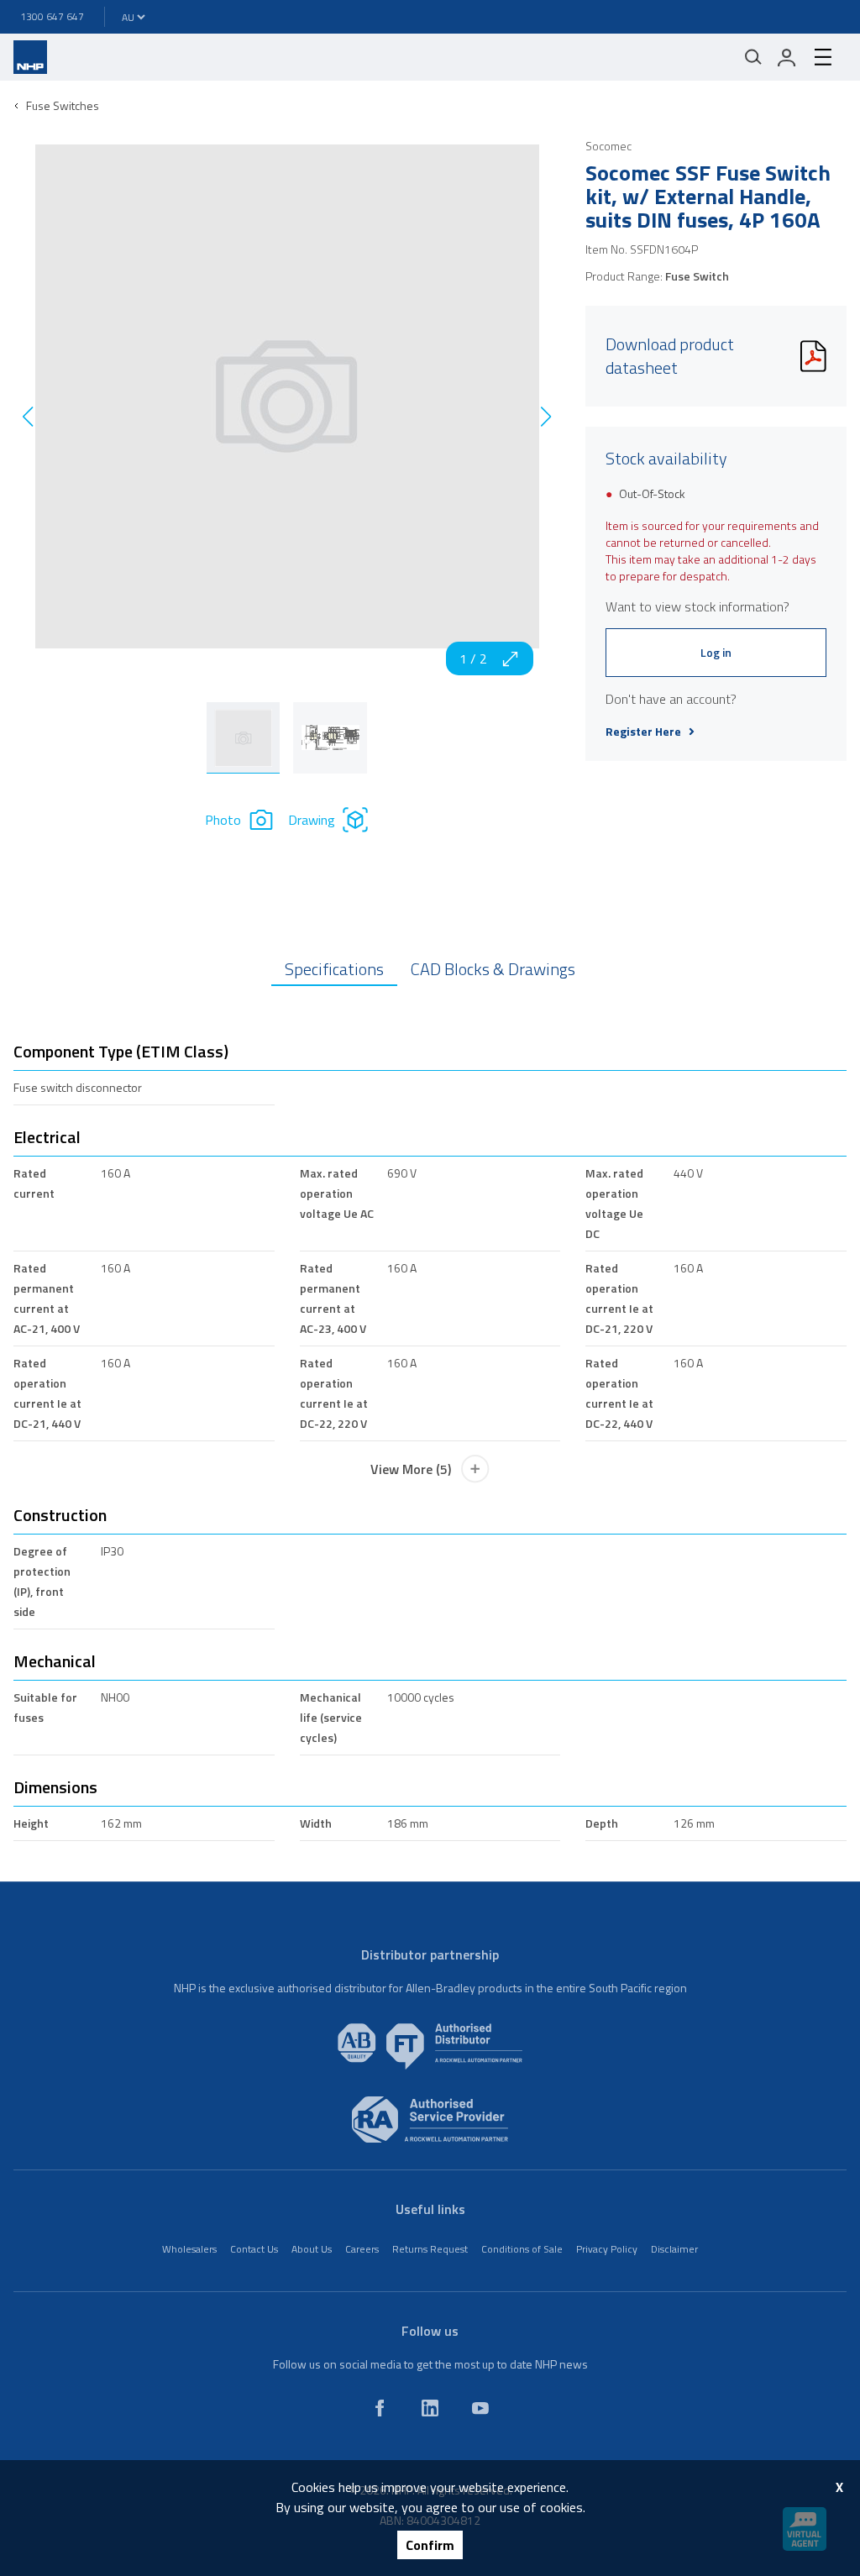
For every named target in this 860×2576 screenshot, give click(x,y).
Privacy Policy (607, 2249)
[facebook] (380, 2408)
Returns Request (430, 2249)
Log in (716, 652)
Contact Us (254, 2249)
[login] (787, 57)
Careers (362, 2249)
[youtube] (480, 2408)
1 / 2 (473, 658)
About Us (312, 2249)
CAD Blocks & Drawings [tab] (493, 969)
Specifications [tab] (334, 969)
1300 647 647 (52, 16)
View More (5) (411, 1469)
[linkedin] (430, 2408)
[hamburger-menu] (823, 57)
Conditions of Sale (522, 2249)
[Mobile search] (753, 57)
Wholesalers (189, 2249)
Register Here (643, 732)
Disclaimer (674, 2249)
